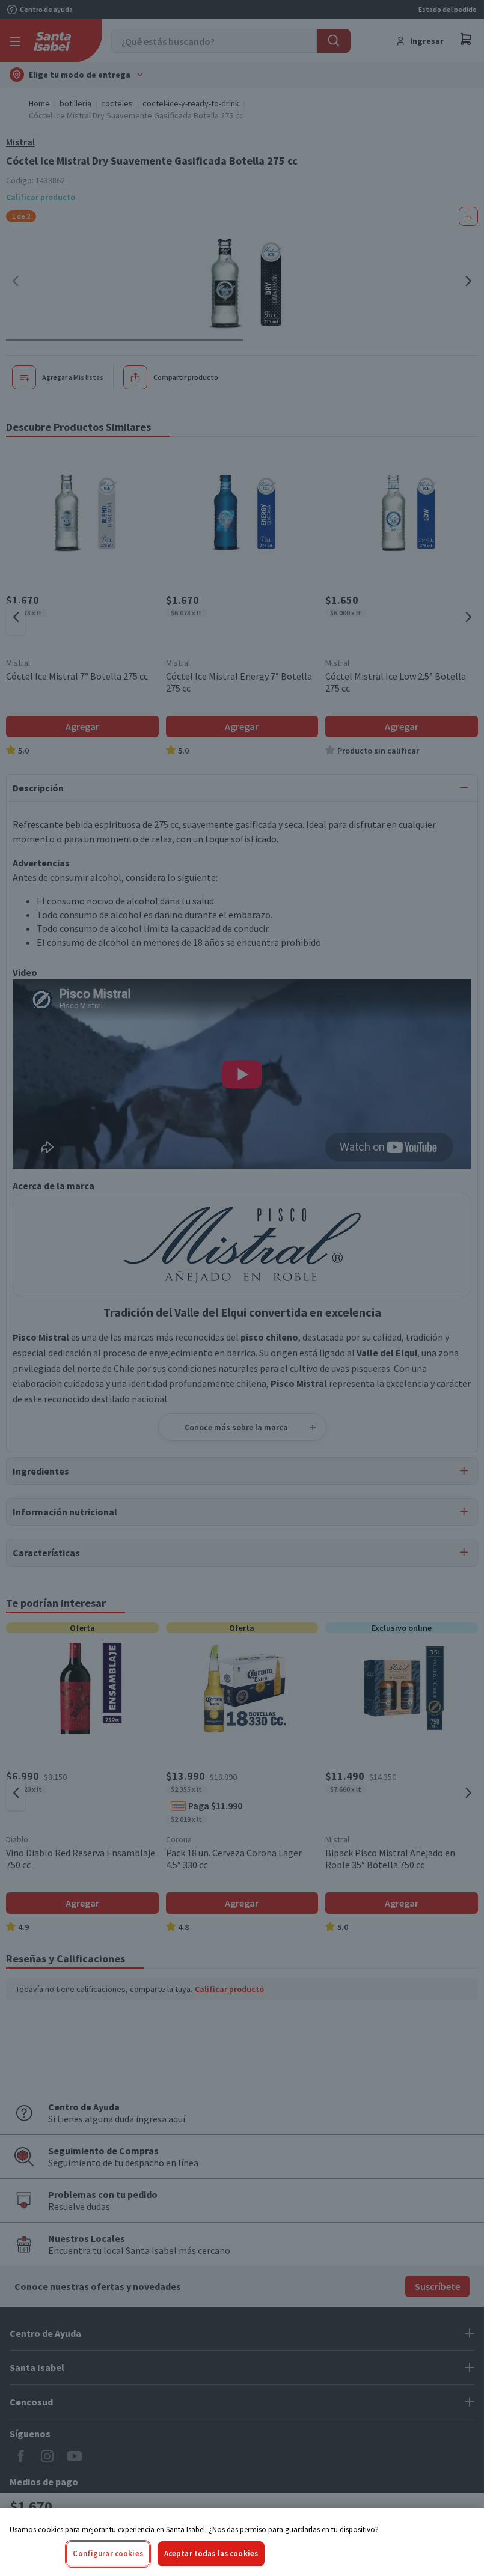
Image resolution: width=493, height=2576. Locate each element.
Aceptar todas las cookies (211, 2553)
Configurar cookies (108, 2553)
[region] (242, 2542)
